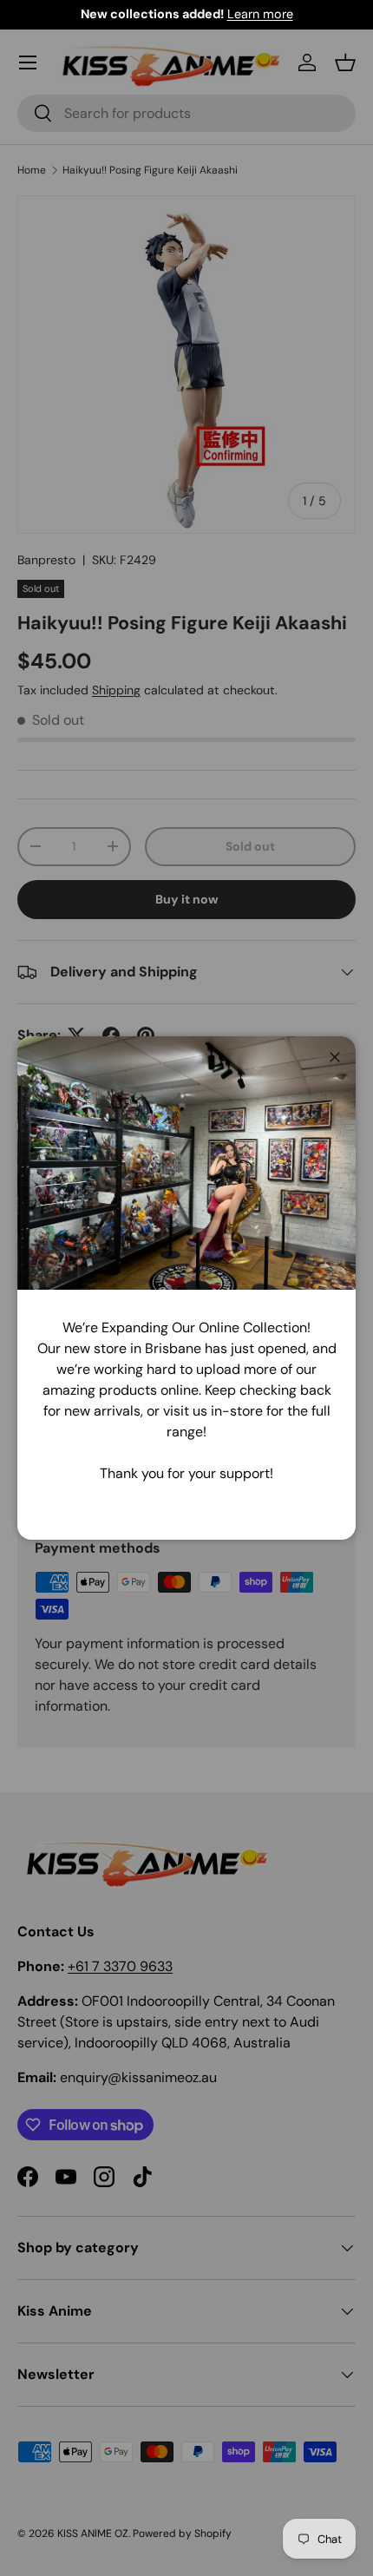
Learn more (260, 14)
